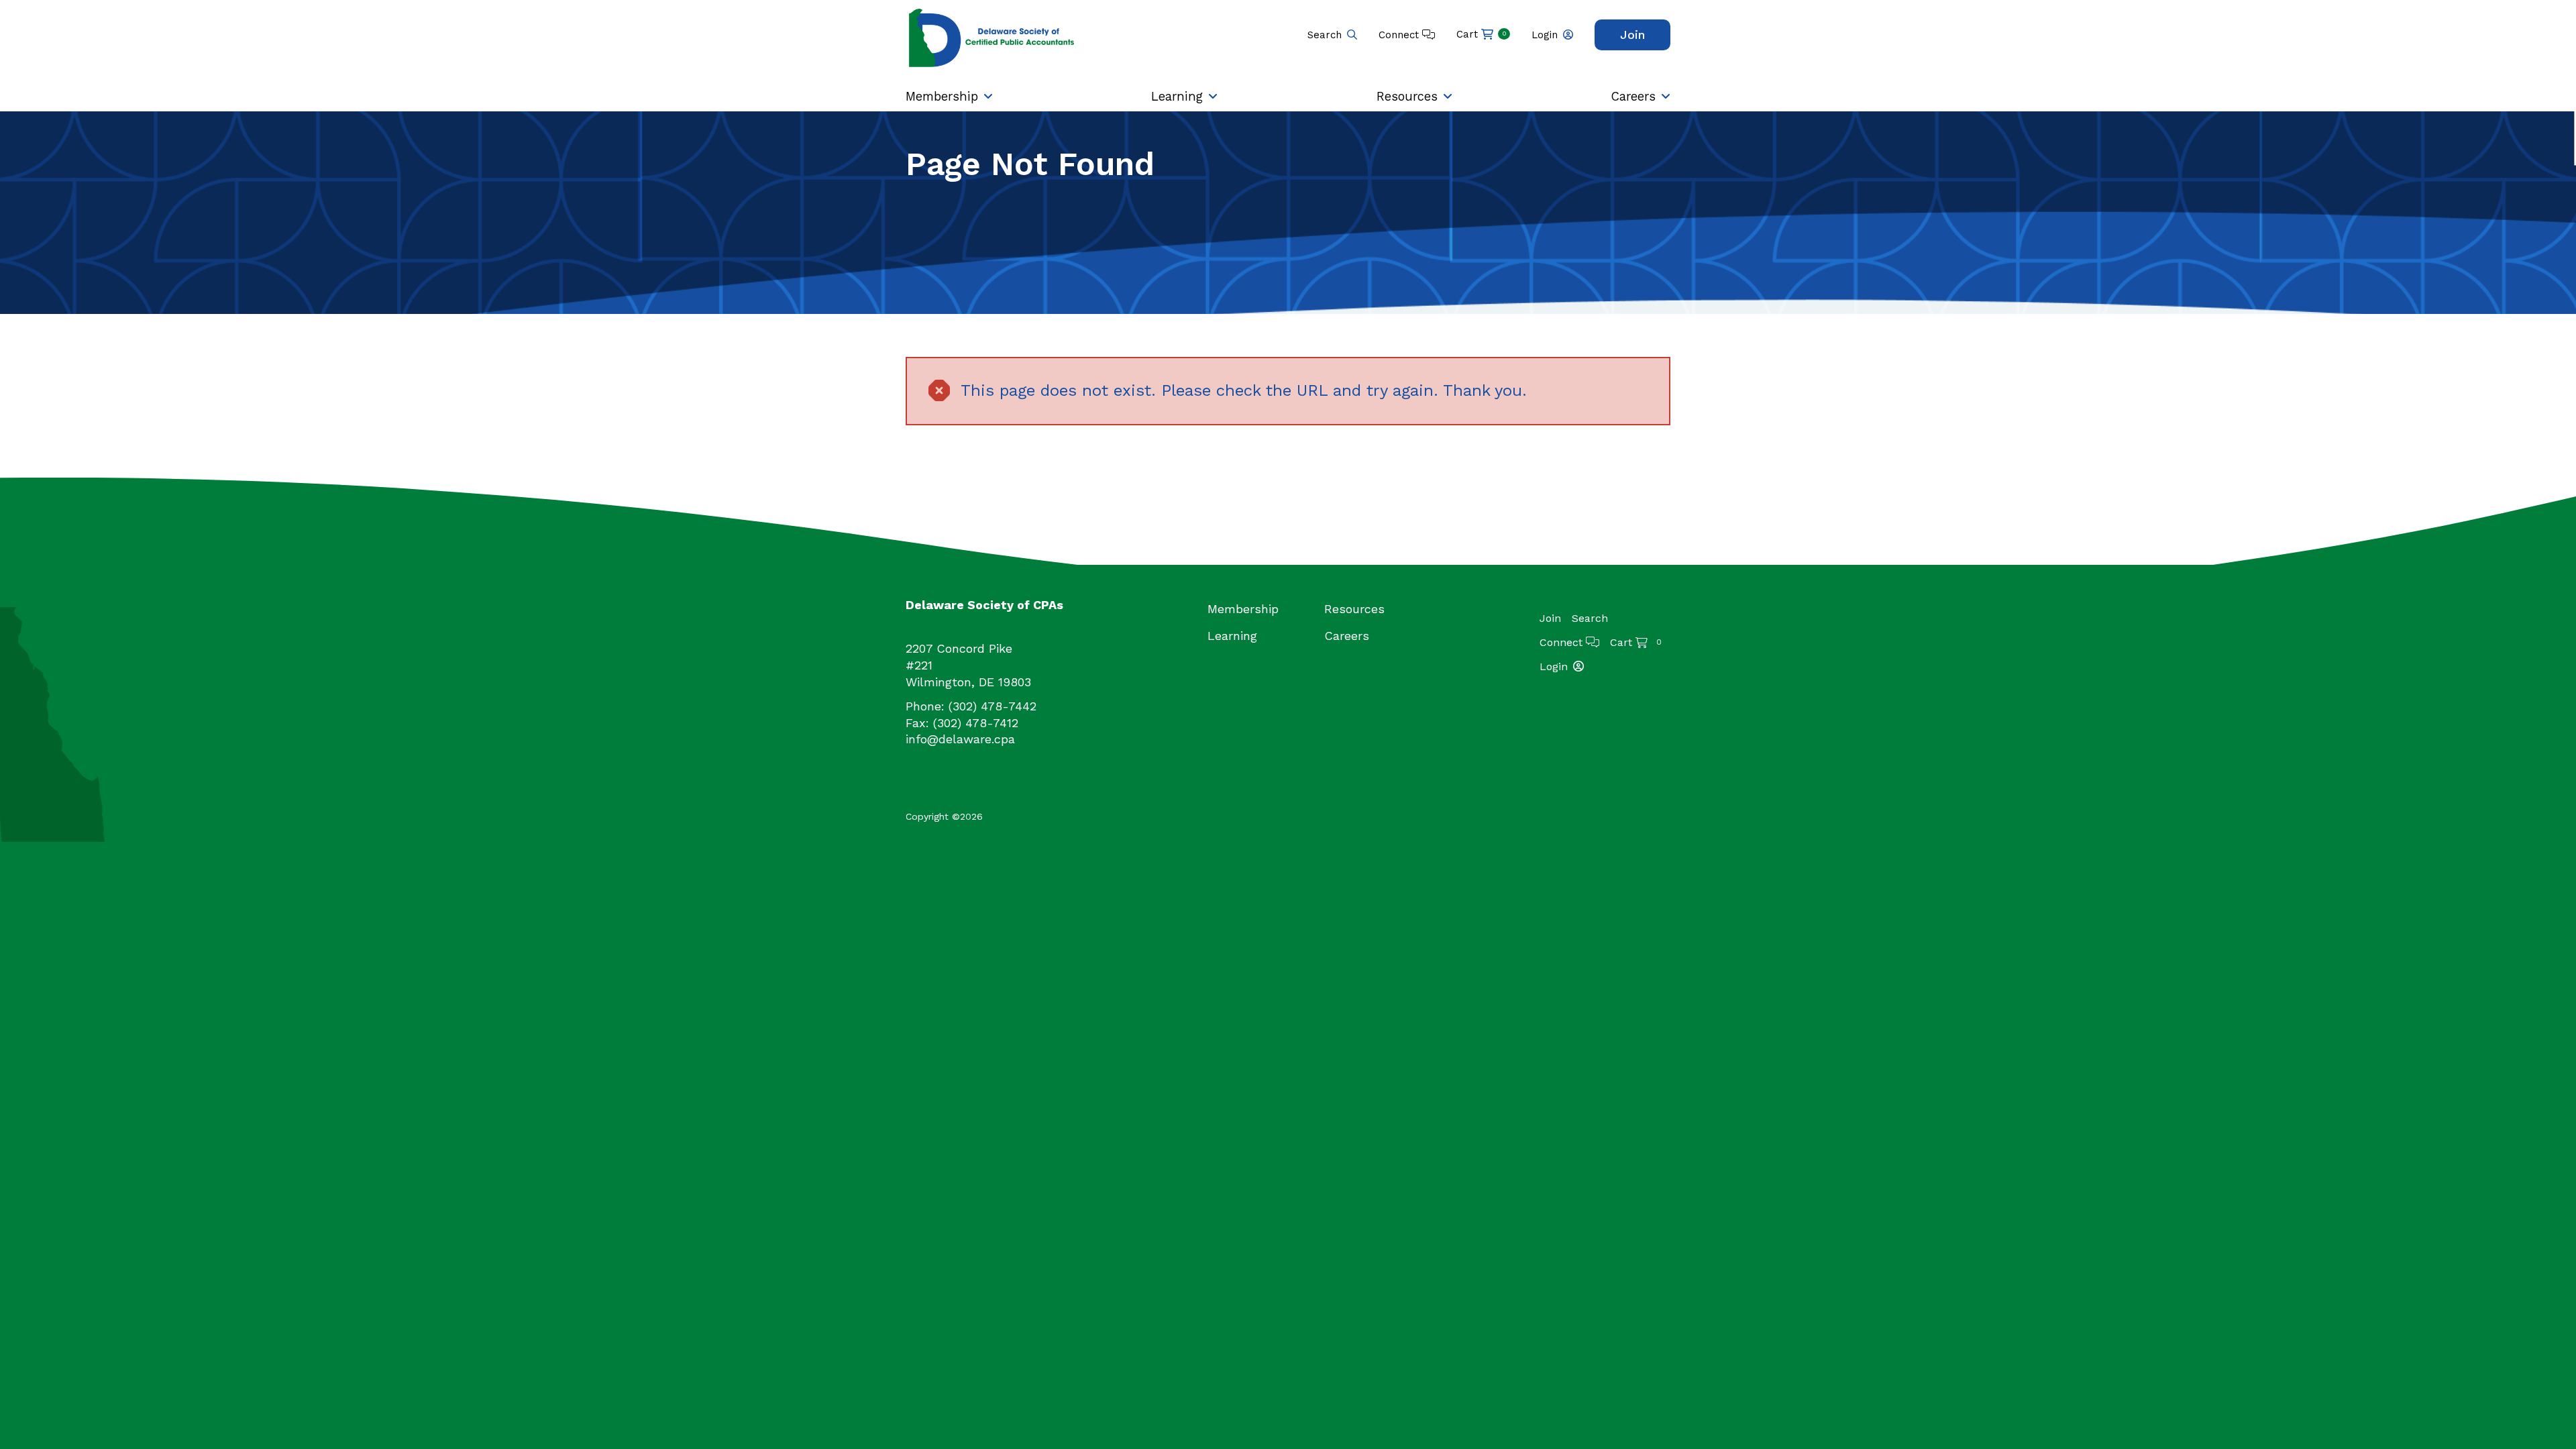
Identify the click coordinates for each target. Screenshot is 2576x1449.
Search (1325, 35)
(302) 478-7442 (992, 706)
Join (1632, 35)
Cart (1482, 34)
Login (1545, 35)
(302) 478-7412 (976, 723)
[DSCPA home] (993, 37)
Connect (1400, 35)
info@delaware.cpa (960, 739)
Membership (942, 96)
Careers (1633, 96)
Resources (1407, 96)
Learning (1177, 96)
